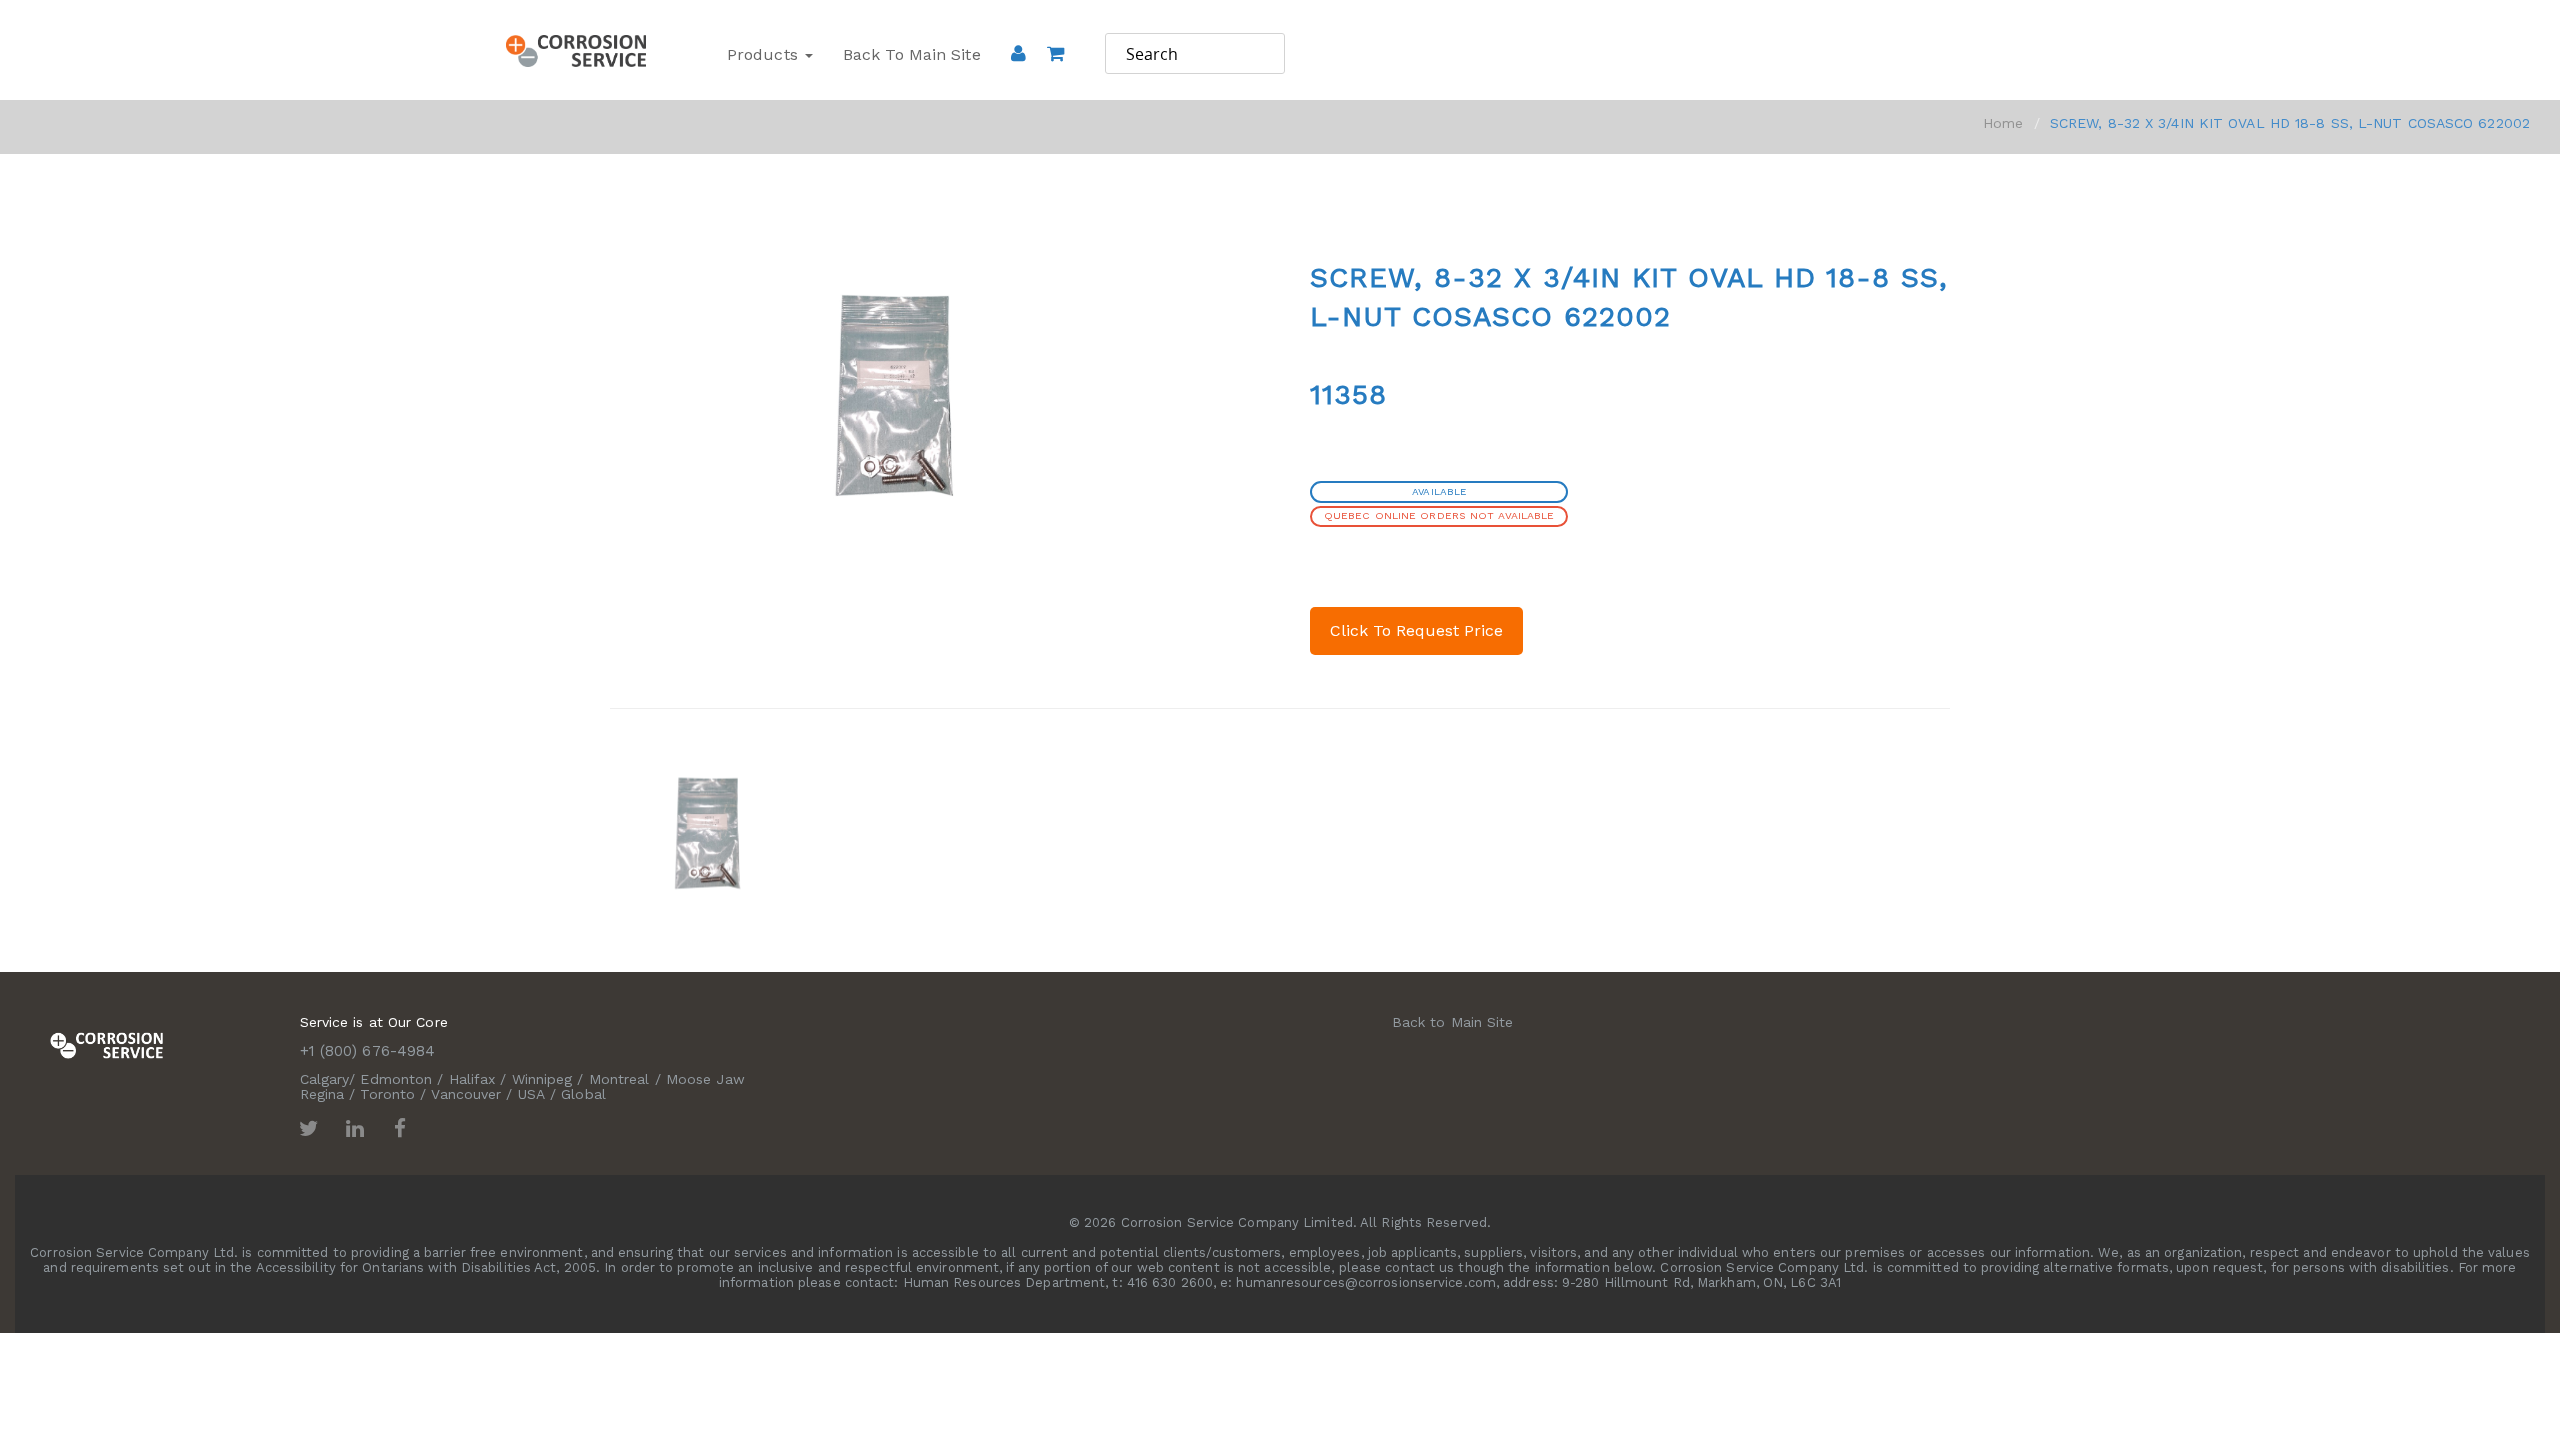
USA (531, 1094)
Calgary (325, 1079)
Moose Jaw (705, 1079)
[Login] (1018, 53)
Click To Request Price (1416, 630)
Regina (322, 1094)
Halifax (472, 1079)
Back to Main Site (912, 54)
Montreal (619, 1079)
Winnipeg (542, 1079)
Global (583, 1094)
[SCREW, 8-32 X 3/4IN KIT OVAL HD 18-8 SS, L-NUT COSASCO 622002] (709, 832)
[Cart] (1055, 81)
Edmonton (396, 1079)
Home (2003, 123)
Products (765, 54)
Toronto (387, 1094)
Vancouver (466, 1094)
